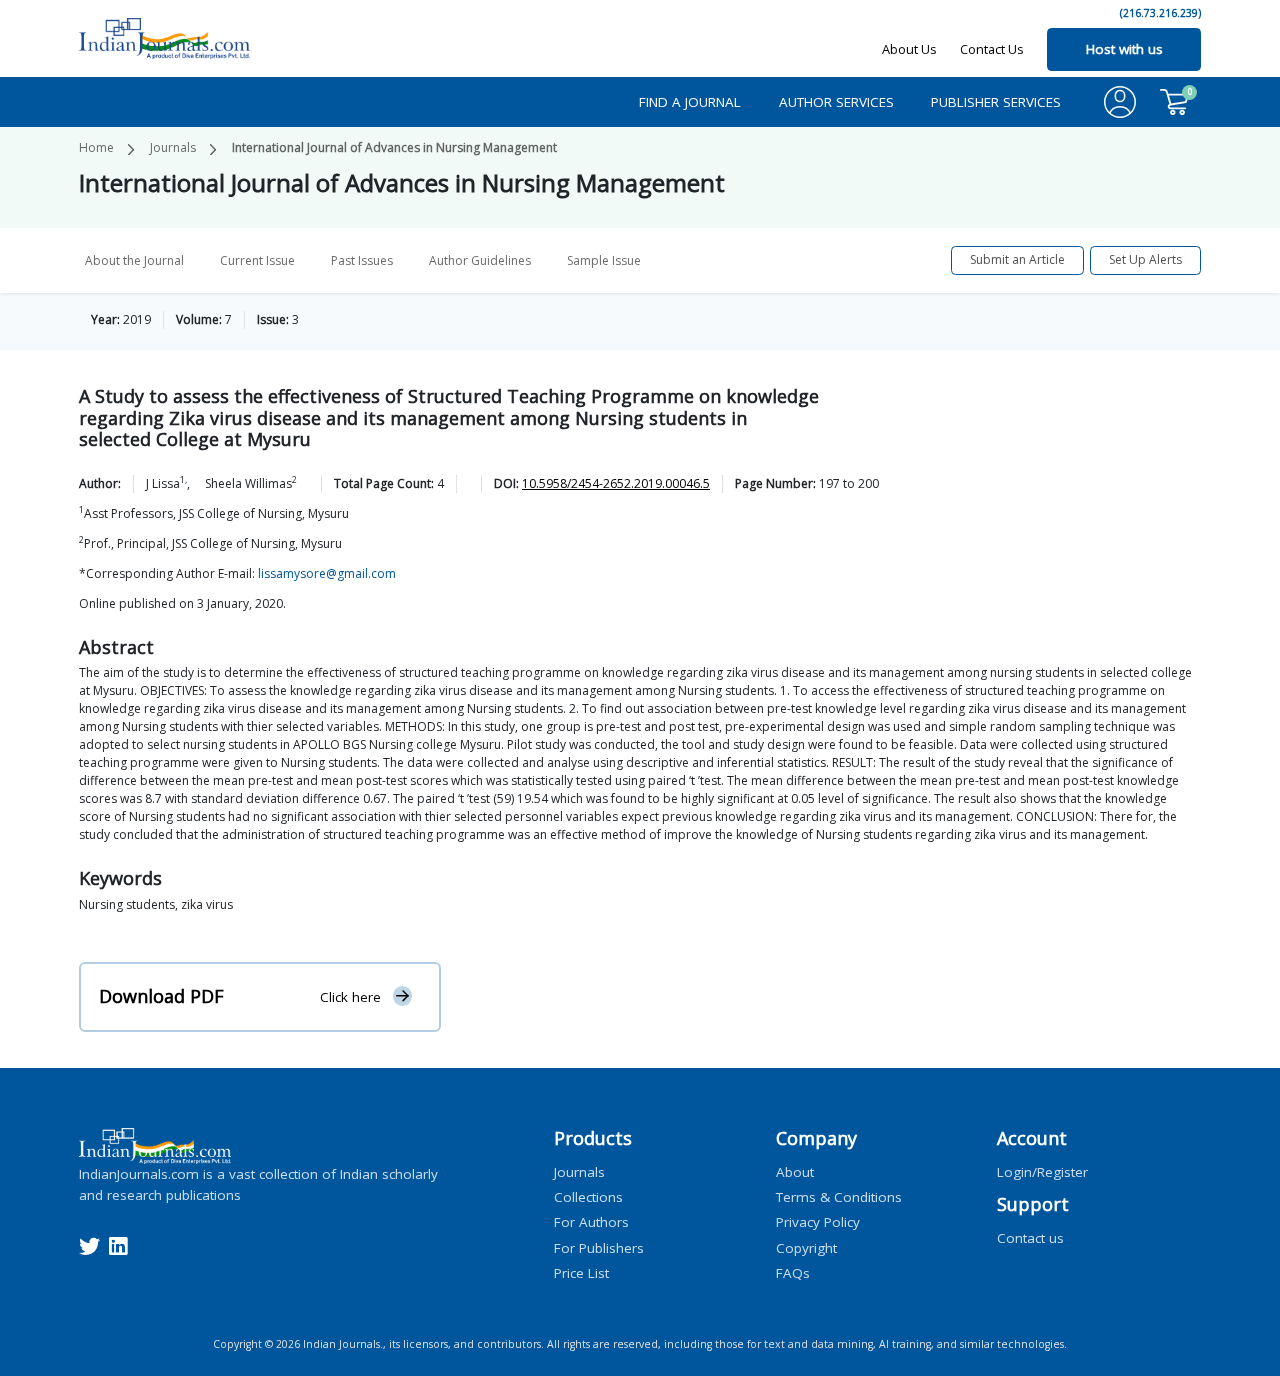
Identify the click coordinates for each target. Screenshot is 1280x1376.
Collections (588, 1197)
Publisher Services (996, 102)
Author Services (836, 102)
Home (96, 147)
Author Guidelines (480, 260)
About (795, 1171)
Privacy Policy (818, 1222)
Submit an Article (1017, 259)
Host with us (1124, 49)
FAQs (793, 1272)
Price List (581, 1272)
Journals (173, 147)
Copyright (806, 1247)
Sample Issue (604, 260)
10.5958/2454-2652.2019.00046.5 (616, 483)
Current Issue (257, 260)
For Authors (591, 1222)
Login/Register (1042, 1171)
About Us (909, 49)
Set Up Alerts (1145, 259)
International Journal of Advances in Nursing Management (394, 147)
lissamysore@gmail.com (327, 573)
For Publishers (599, 1247)
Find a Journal (690, 102)
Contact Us (992, 49)
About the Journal (134, 260)
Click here (350, 997)
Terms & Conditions (839, 1197)
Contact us (1030, 1237)
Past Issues (362, 260)
